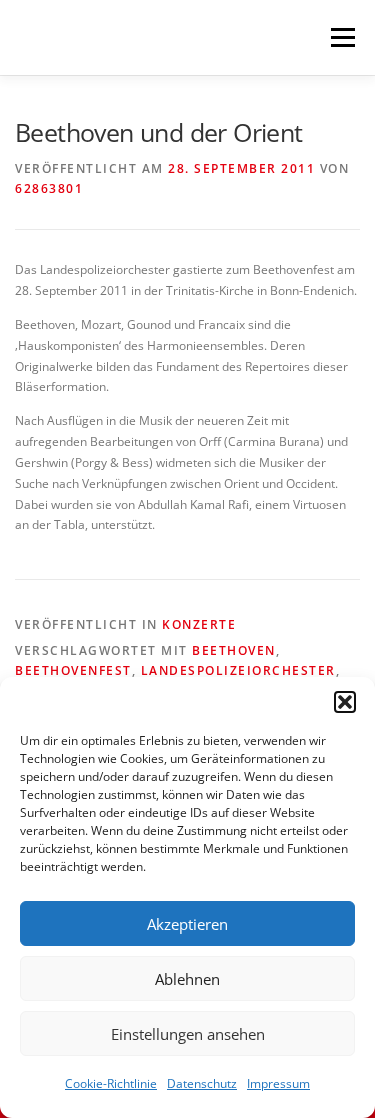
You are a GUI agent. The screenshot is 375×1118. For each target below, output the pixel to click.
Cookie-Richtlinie (111, 1083)
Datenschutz (202, 1083)
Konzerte (199, 624)
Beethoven (234, 650)
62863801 (49, 188)
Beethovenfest (73, 670)
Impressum (278, 1083)
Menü (341, 37)
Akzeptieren (187, 924)
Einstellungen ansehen (188, 1034)
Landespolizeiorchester (238, 670)
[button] (345, 702)
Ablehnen (187, 979)
